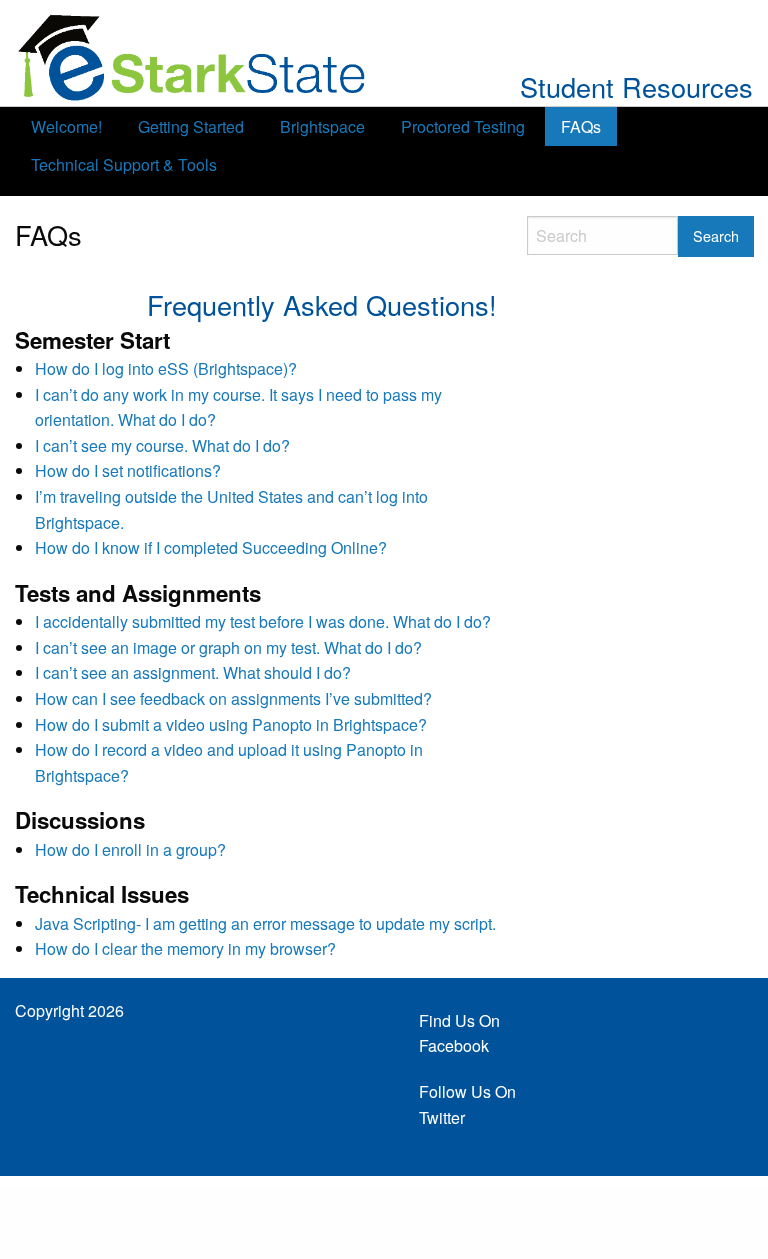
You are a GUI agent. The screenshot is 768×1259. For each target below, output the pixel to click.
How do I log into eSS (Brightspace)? (166, 368)
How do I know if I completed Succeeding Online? (211, 547)
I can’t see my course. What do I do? (162, 445)
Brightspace (322, 126)
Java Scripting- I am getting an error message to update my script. (265, 923)
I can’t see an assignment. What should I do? (193, 672)
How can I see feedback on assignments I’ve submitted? (233, 698)
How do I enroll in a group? (130, 849)
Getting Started (191, 126)
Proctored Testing (463, 126)
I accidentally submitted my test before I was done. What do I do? (263, 621)
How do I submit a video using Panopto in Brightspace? (231, 724)
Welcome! (66, 126)
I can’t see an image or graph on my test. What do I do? (228, 647)
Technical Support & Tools (124, 164)
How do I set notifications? (128, 470)
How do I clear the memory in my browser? (185, 948)
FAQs (581, 126)
